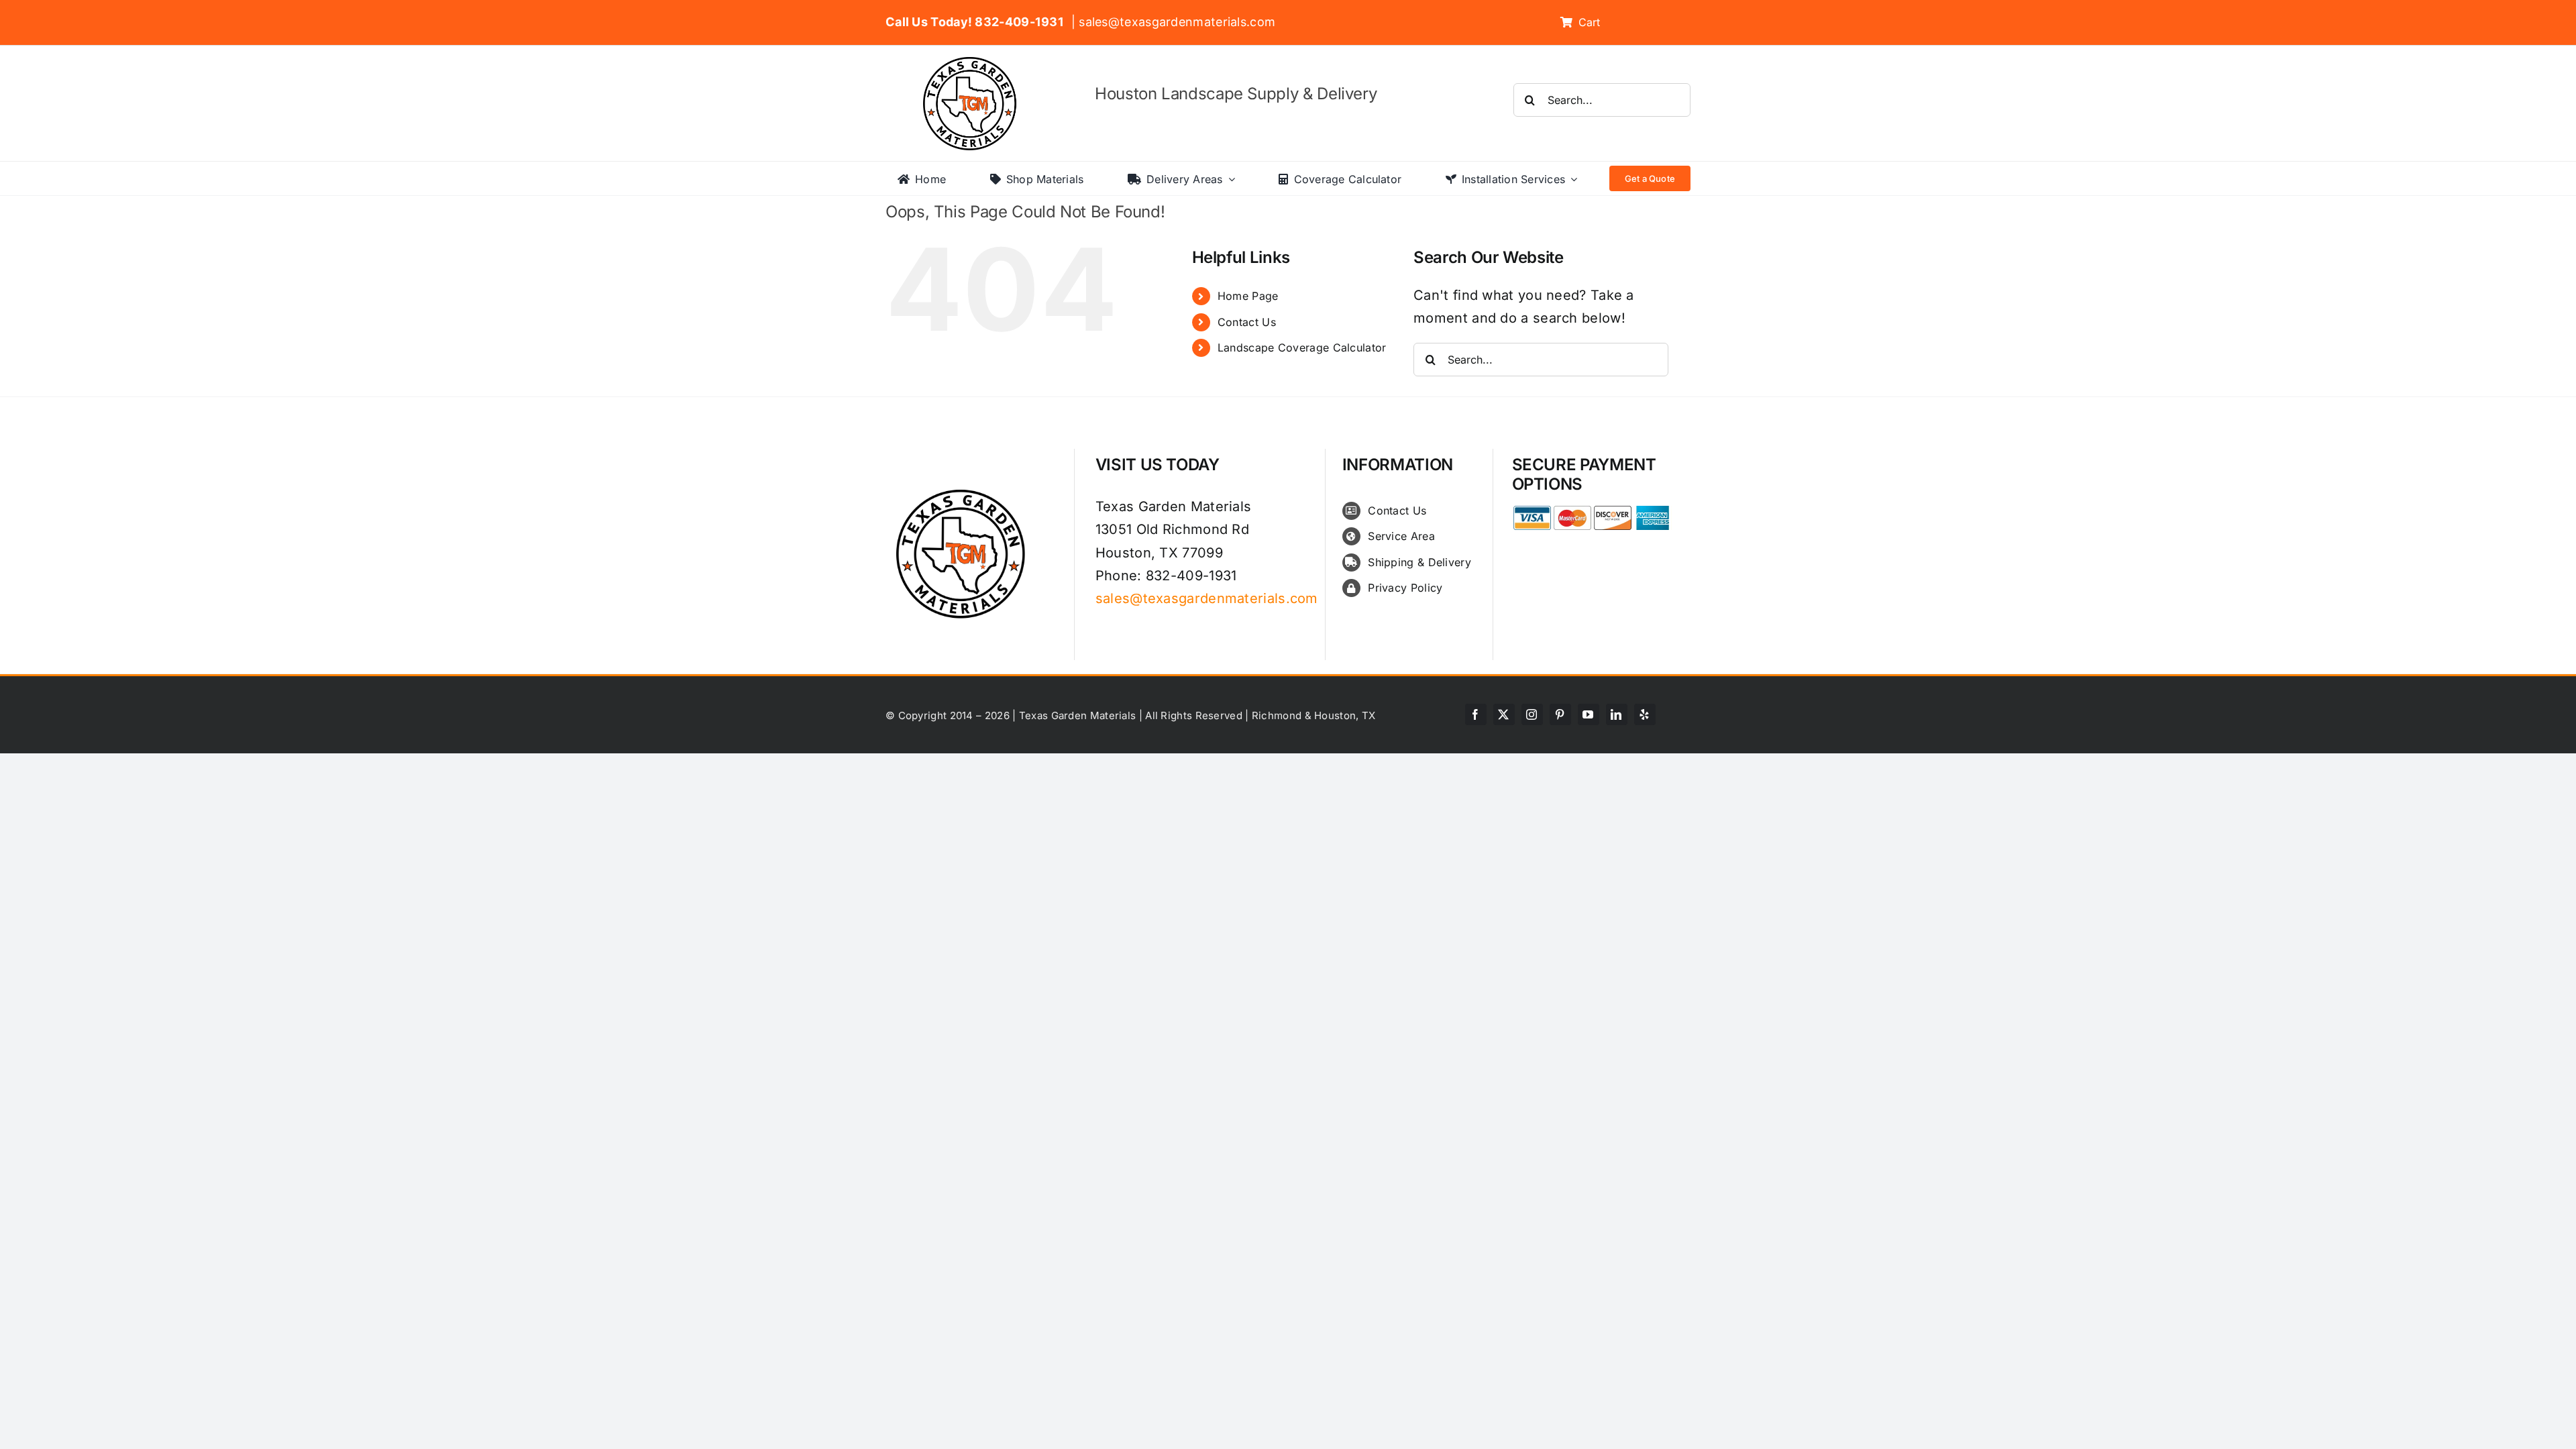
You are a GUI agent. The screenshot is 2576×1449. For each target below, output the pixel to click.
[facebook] (1476, 714)
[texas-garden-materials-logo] (972, 64)
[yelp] (1645, 714)
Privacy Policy (1405, 588)
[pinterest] (1560, 714)
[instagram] (1532, 714)
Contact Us (1247, 322)
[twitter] (1504, 714)
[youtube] (1589, 714)
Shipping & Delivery (1419, 562)
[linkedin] (1617, 714)
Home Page (1248, 296)
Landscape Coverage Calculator (1302, 347)
